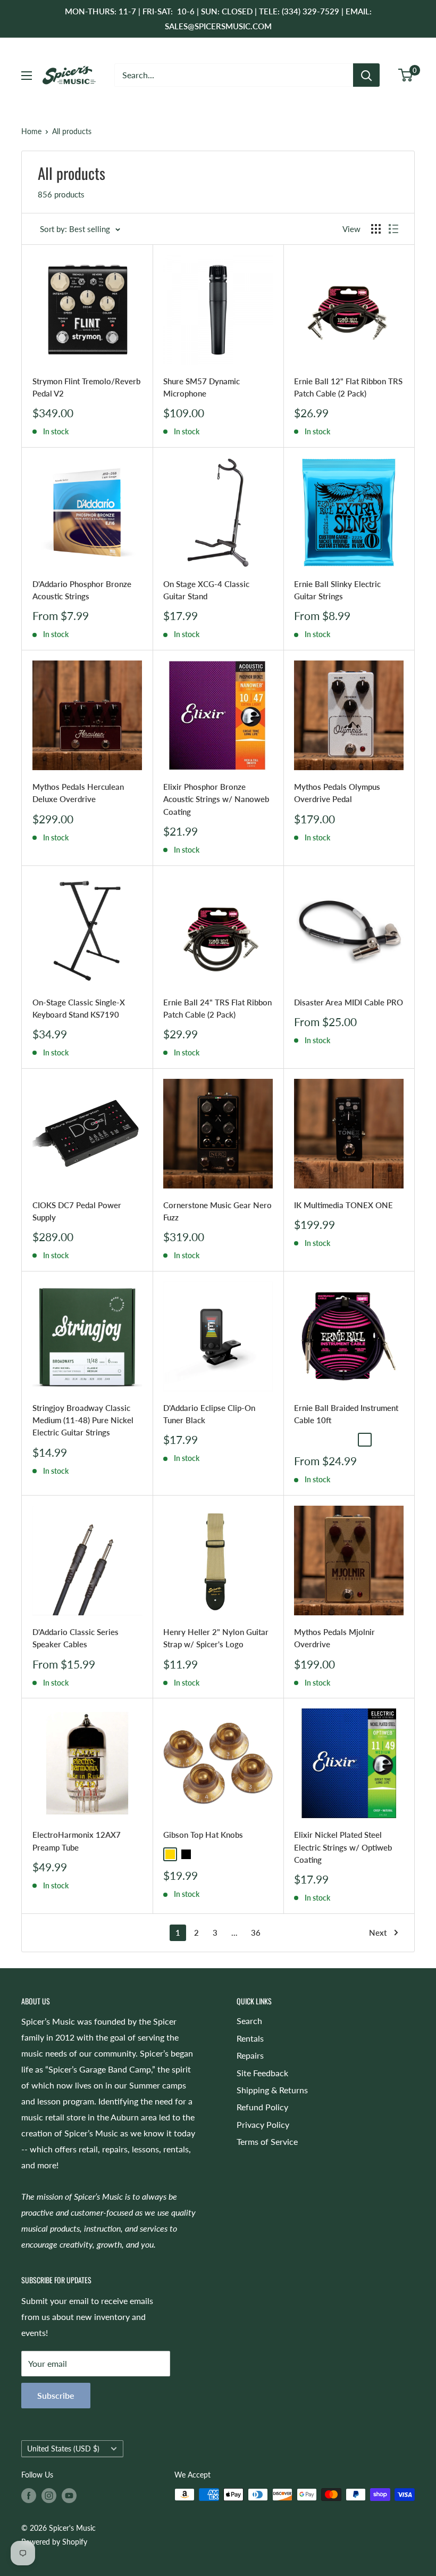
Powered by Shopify (54, 2542)
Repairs (250, 2055)
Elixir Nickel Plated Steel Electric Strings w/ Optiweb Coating (343, 1847)
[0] (406, 75)
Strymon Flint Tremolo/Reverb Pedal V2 (86, 387)
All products (72, 131)
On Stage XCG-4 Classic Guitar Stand (206, 590)
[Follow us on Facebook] (29, 2496)
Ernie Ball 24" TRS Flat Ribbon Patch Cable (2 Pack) (217, 1008)
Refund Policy (262, 2107)
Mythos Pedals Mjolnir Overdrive (334, 1638)
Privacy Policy (263, 2124)
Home (31, 131)
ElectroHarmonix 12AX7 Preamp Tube (77, 1841)
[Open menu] (27, 76)
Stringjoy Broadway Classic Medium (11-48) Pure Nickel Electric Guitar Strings (83, 1420)
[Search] (366, 75)
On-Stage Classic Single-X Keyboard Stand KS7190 (79, 1008)
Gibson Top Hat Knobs (203, 1835)
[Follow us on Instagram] (49, 2496)
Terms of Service (267, 2141)
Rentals (250, 2038)
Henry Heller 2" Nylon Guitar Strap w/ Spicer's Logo (216, 1638)
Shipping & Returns (272, 2090)
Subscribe (56, 2395)
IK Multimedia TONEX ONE (343, 1205)
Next (378, 1933)
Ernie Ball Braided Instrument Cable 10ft (346, 1414)
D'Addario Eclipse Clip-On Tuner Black (209, 1414)
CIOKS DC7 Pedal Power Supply (77, 1211)
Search (249, 2021)
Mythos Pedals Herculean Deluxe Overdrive (78, 793)
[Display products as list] (393, 229)
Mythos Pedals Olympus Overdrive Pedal (337, 793)
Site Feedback (262, 2073)
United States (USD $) (63, 2449)
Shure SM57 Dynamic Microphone (202, 387)
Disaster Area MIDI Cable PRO (349, 1002)
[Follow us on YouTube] (69, 2496)
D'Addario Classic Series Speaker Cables (76, 1638)
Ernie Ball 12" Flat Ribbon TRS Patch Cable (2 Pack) (348, 387)
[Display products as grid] (376, 229)
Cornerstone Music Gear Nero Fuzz (217, 1211)
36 (256, 1933)
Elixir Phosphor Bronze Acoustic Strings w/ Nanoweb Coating (216, 799)
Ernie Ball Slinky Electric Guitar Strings (337, 590)
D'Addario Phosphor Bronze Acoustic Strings (82, 590)
